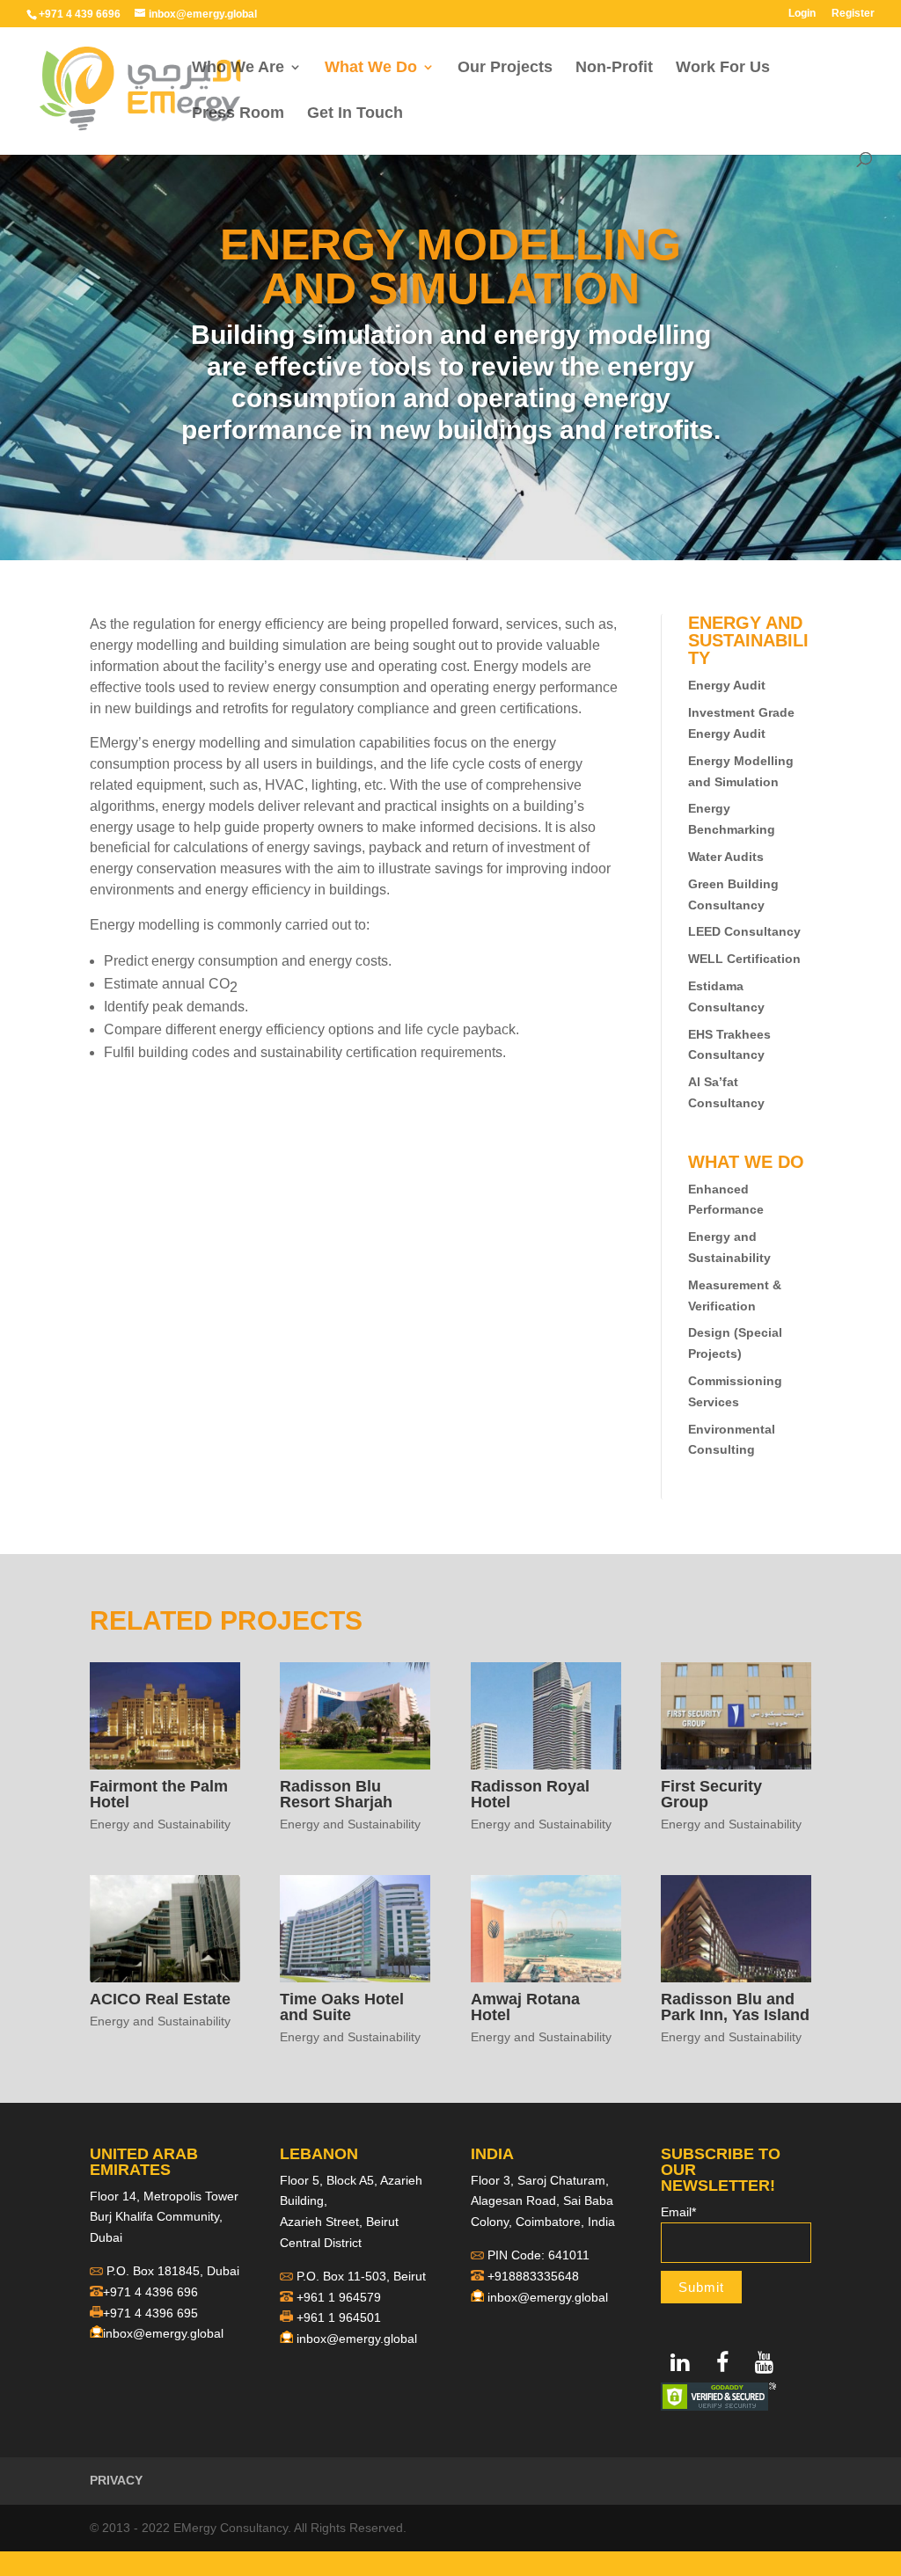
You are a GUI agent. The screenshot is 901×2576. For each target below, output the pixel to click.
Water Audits (726, 857)
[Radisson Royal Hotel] (546, 1715)
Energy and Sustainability (160, 1824)
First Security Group (711, 1794)
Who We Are (238, 68)
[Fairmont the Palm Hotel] (165, 1715)
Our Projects (505, 68)
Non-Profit (614, 68)
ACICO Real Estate (160, 1999)
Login (802, 14)
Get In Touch (355, 114)
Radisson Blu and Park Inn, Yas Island (735, 2007)
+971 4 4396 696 (150, 2292)
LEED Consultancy (744, 931)
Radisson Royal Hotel (530, 1794)
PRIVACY (116, 2480)
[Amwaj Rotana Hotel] (546, 1928)
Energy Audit (727, 685)
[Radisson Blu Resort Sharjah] (355, 1715)
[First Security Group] (736, 1715)
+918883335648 (533, 2276)
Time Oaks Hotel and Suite (342, 2007)
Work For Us (723, 68)
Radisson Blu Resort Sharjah (336, 1794)
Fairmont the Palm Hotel (159, 1794)
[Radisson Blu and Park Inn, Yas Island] (736, 1928)
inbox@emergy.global (163, 2333)
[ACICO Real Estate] (165, 1928)
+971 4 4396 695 (150, 2313)
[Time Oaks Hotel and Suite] (355, 1928)
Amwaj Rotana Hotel (525, 2007)
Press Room (238, 114)
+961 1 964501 (339, 2317)
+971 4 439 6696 (80, 14)
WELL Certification (744, 959)
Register (853, 14)
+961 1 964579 (339, 2297)
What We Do (371, 68)
